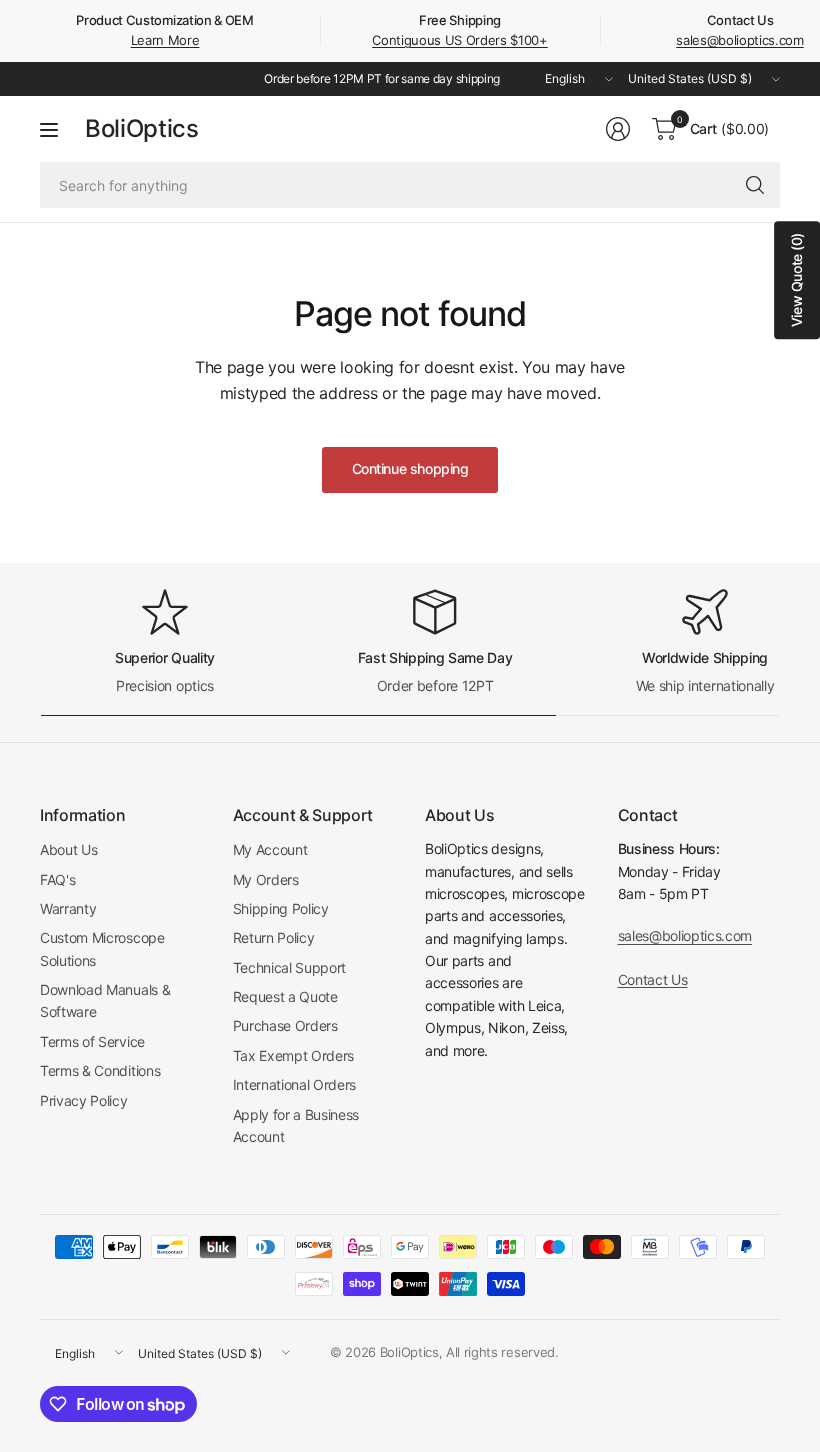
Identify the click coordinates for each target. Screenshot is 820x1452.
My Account (270, 849)
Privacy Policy (84, 1100)
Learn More (165, 40)
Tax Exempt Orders (294, 1055)
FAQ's (57, 879)
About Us (68, 849)
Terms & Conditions (100, 1070)
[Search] (755, 185)
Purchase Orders (285, 1025)
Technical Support (290, 967)
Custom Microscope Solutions (102, 948)
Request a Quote (285, 996)
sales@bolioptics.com (740, 40)
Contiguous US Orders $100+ (460, 40)
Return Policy (274, 937)
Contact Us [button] (653, 979)
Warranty (68, 908)
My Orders (266, 879)
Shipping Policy (281, 908)
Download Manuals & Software (105, 1000)
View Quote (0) (796, 280)
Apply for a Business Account (296, 1125)
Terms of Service (92, 1041)
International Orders (295, 1084)
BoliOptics (142, 129)
